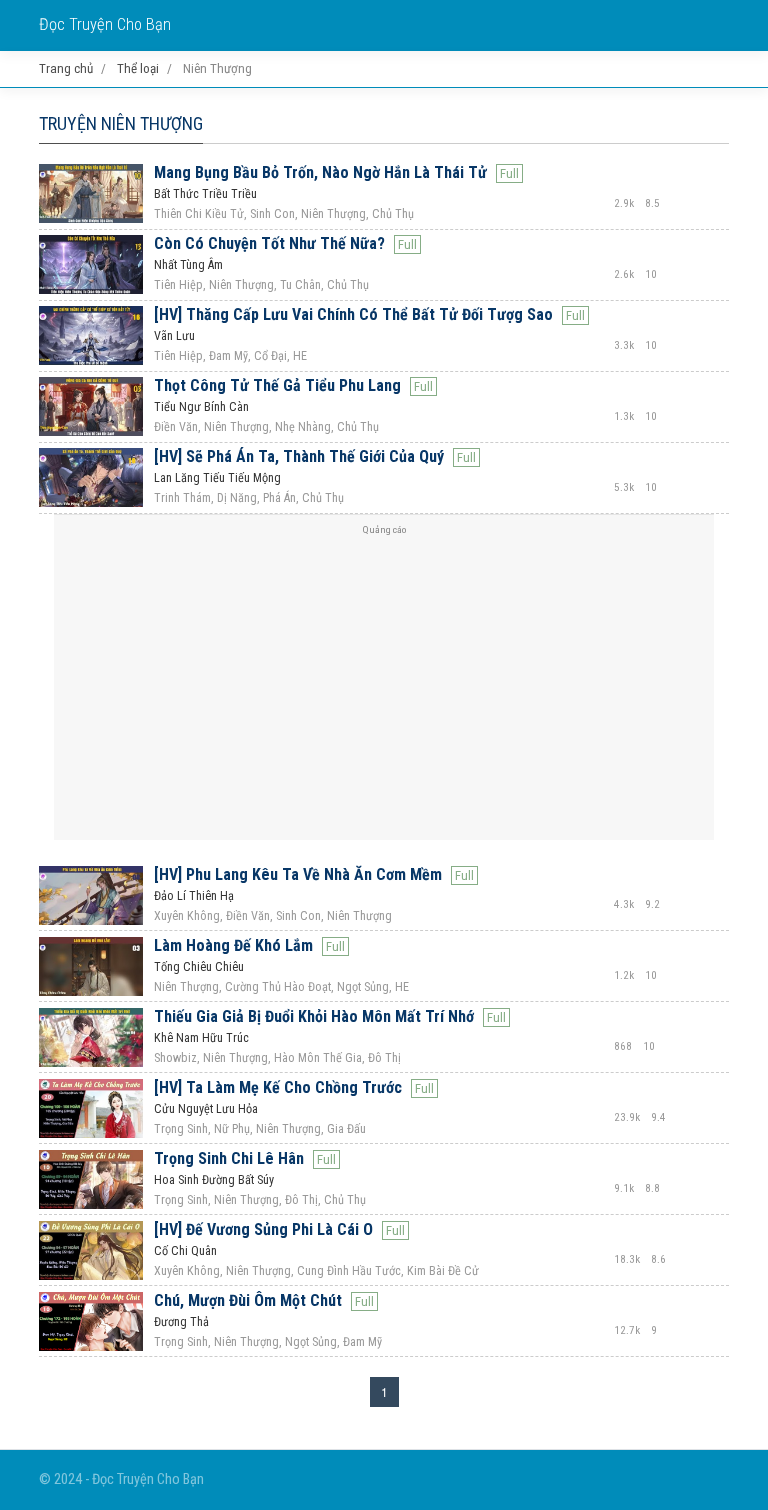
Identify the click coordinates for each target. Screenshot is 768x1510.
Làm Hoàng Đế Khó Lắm (233, 945)
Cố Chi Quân (185, 1251)
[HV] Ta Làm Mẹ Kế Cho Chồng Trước (278, 1087)
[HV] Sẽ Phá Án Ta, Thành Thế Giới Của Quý (299, 456)
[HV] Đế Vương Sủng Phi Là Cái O (263, 1229)
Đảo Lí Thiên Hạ (194, 896)
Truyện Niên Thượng (121, 123)
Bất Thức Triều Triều (205, 194)
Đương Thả (181, 1322)
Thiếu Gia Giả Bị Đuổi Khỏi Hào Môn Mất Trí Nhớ (314, 1016)
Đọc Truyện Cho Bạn (105, 24)
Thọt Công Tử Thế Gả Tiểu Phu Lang (277, 385)
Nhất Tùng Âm (188, 265)
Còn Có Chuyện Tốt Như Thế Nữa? (269, 243)
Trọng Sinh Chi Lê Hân (229, 1158)
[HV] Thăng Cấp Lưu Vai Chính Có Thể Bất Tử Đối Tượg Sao (353, 314)
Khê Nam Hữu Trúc (201, 1038)
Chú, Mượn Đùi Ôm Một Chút (248, 1300)
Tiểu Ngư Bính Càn (201, 407)
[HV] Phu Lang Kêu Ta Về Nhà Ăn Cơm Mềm (298, 874)
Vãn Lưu (174, 336)
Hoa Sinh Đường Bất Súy (214, 1180)
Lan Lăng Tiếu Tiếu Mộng (217, 478)
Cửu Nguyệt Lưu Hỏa (206, 1109)
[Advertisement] (384, 685)
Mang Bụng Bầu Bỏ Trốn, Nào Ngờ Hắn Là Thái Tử (320, 172)
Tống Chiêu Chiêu (199, 967)
